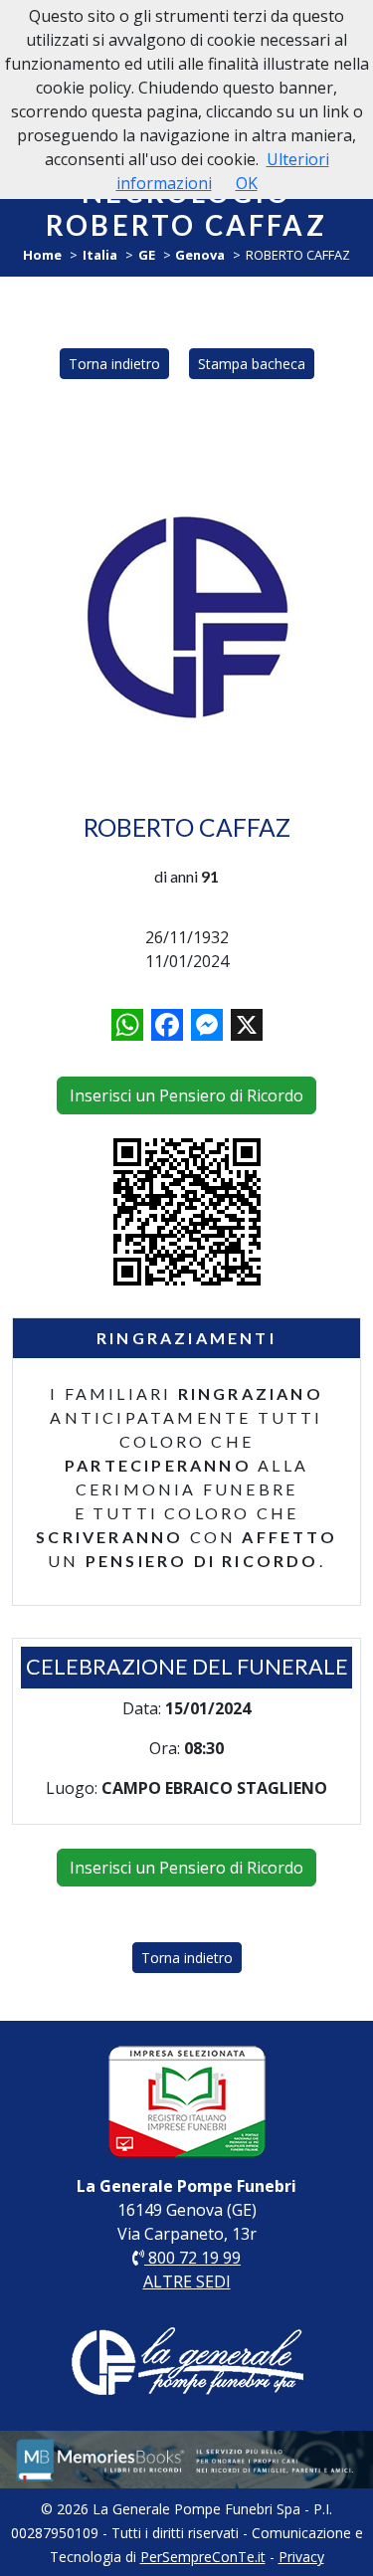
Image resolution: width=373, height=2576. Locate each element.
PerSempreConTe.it (203, 2557)
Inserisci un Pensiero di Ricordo (186, 1095)
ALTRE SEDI (187, 2281)
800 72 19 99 (192, 2258)
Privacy (301, 2557)
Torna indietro (114, 364)
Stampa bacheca (252, 364)
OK (247, 183)
